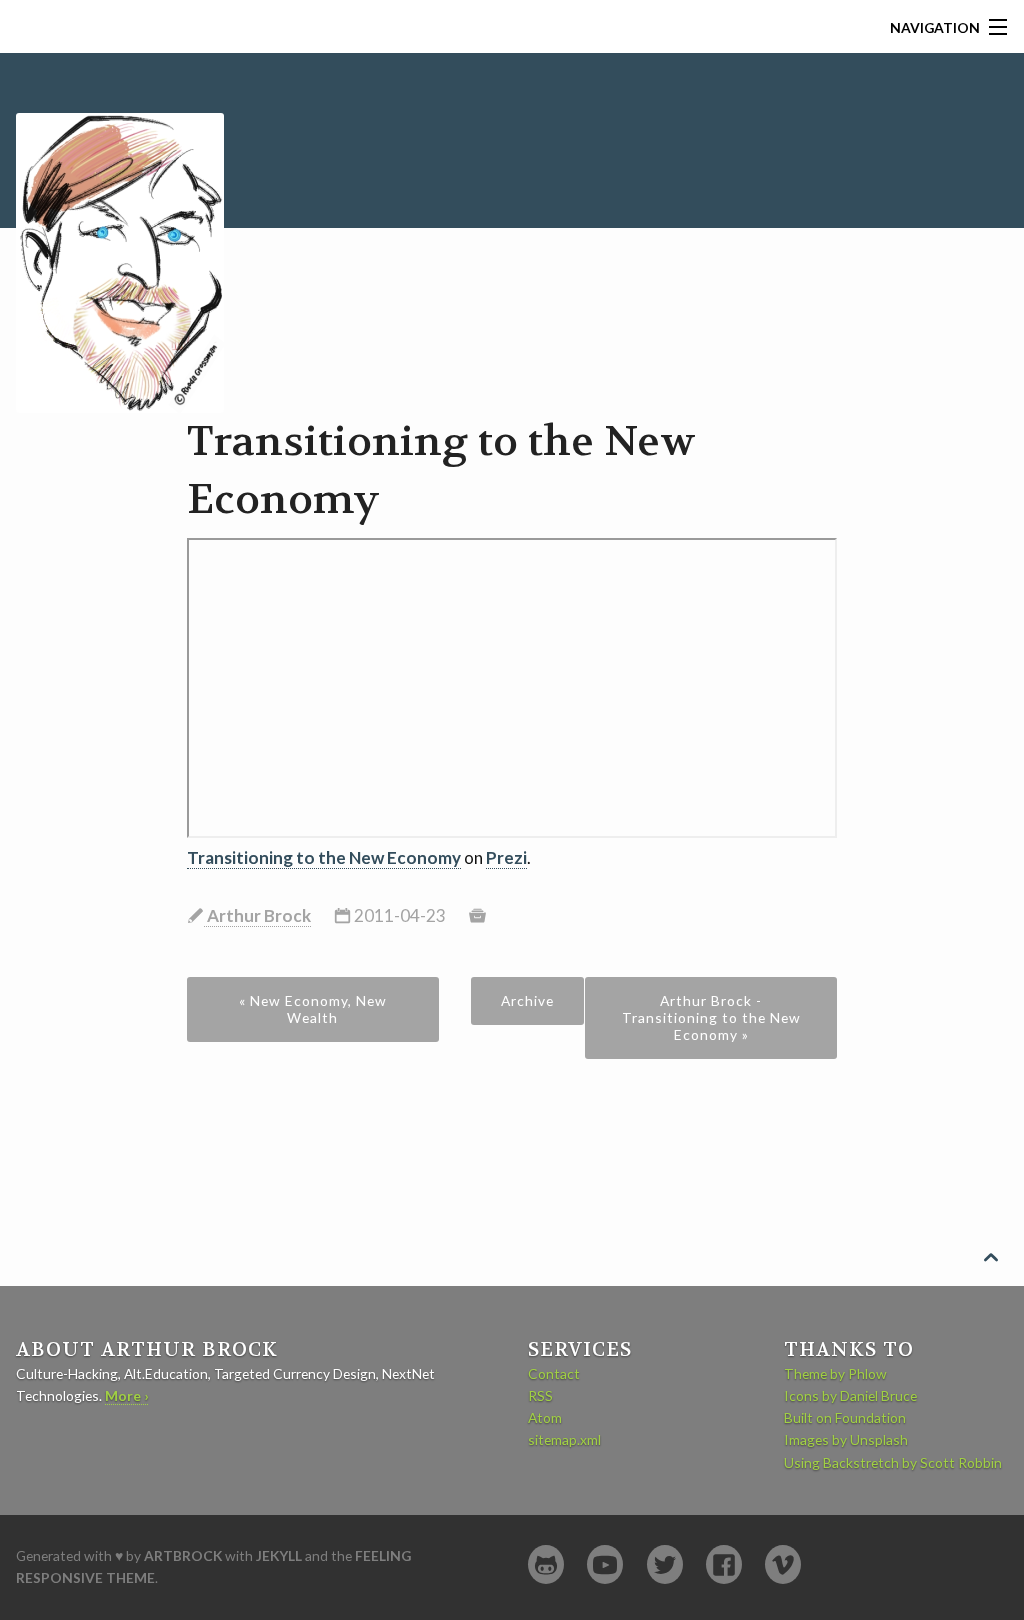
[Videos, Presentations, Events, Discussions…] (605, 1564)
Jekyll (279, 1555)
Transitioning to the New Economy (324, 857)
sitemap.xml (564, 1439)
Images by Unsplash (846, 1439)
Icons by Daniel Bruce (850, 1395)
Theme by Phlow (835, 1373)
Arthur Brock (257, 915)
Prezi (506, 857)
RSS (540, 1395)
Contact (554, 1373)
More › (126, 1395)
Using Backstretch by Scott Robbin (893, 1462)
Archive (527, 1000)
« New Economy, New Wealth (313, 1009)
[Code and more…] (546, 1564)
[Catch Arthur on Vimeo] (783, 1564)
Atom (545, 1417)
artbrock (183, 1555)
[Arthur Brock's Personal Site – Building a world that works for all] (120, 230)
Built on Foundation (845, 1417)
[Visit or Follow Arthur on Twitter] (665, 1564)
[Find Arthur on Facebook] (724, 1564)
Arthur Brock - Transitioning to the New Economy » (711, 1017)
